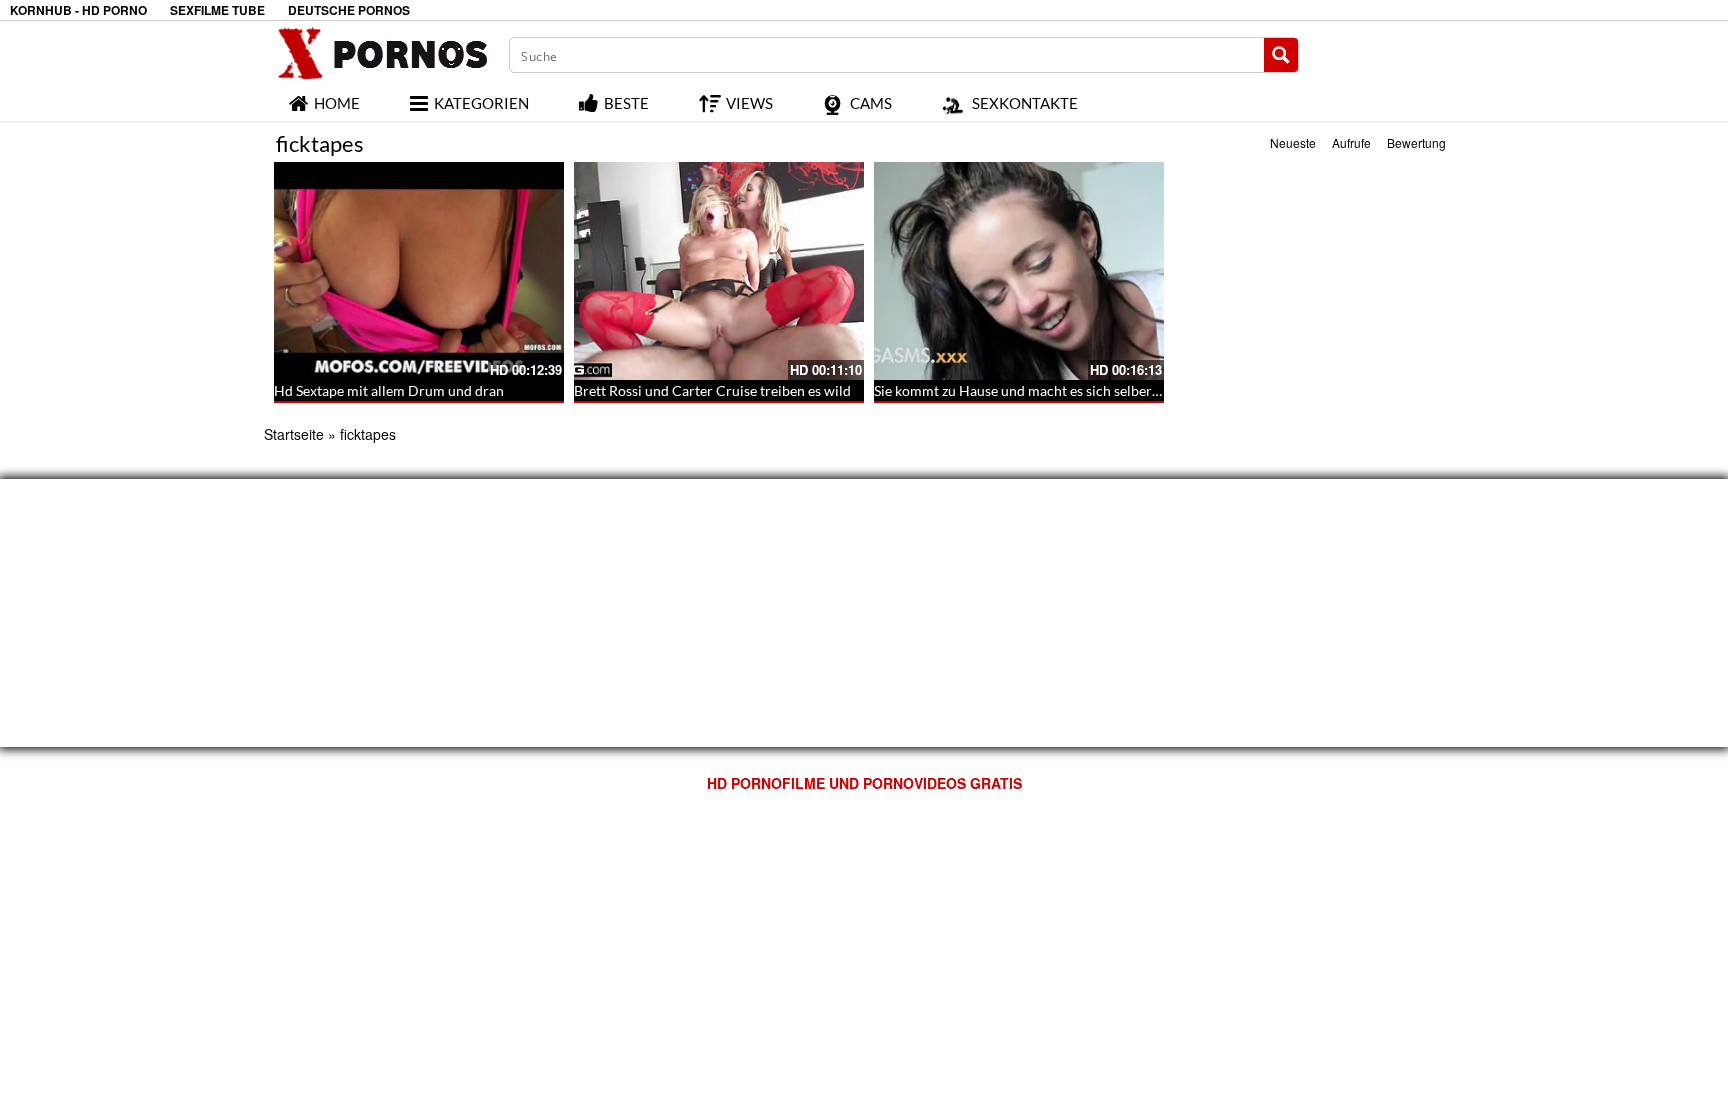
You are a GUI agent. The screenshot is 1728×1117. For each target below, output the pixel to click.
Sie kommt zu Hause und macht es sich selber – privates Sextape (1070, 390)
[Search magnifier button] (1281, 55)
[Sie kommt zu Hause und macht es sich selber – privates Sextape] (1019, 271)
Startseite (294, 434)
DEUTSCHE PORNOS (349, 10)
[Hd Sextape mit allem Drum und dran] (419, 271)
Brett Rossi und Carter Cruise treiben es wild (712, 390)
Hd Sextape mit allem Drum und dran (389, 390)
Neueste (1293, 142)
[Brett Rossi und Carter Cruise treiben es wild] (719, 271)
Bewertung (1416, 142)
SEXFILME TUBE (217, 10)
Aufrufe (1351, 142)
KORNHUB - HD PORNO (78, 10)
